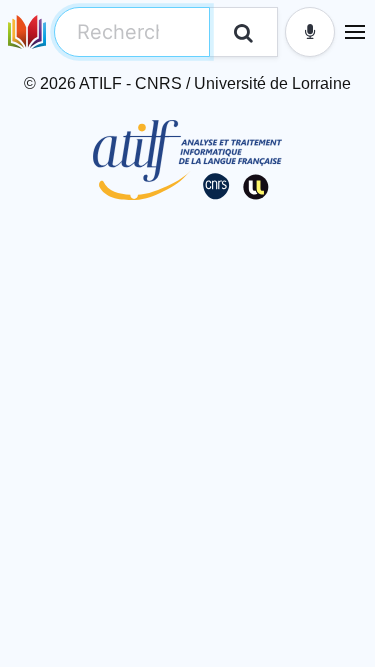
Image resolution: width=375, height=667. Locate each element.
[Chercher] (243, 32)
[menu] (355, 32)
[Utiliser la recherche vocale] (310, 32)
